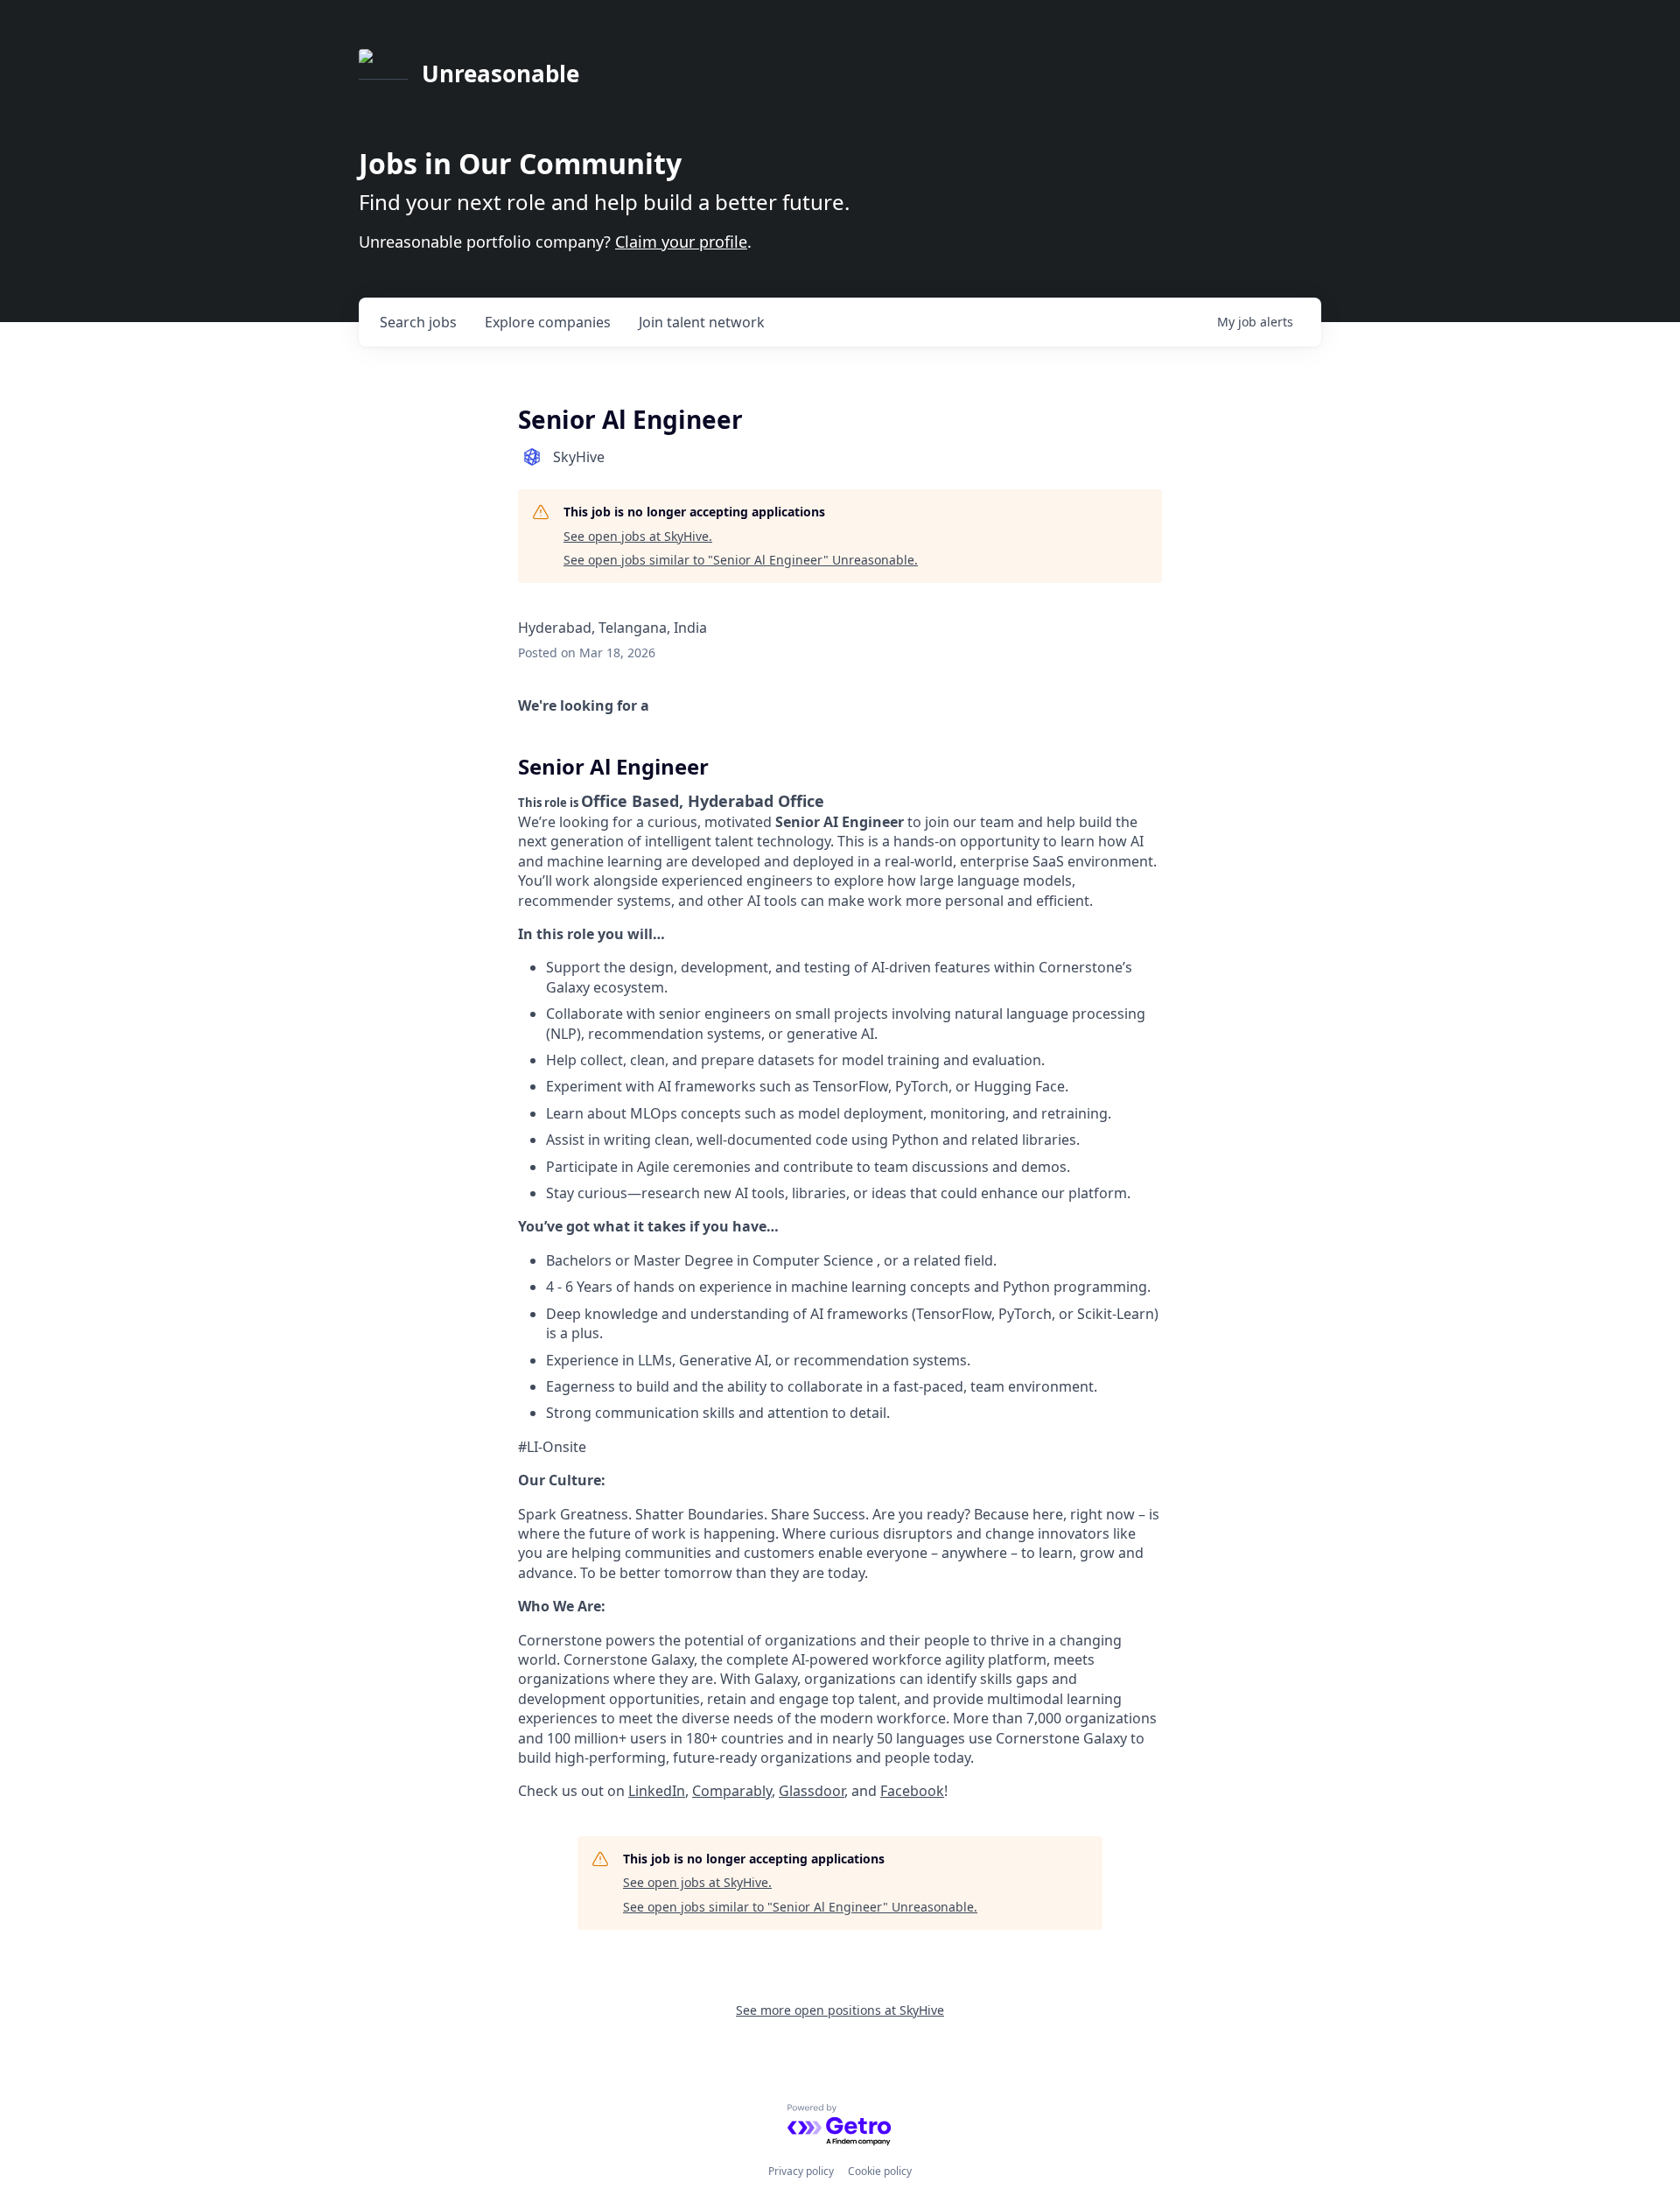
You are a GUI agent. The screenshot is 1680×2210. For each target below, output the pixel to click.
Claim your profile (681, 242)
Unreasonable (500, 74)
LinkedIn (657, 1791)
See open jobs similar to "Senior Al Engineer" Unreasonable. (741, 560)
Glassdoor (812, 1791)
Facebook (912, 1791)
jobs (418, 322)
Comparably (732, 1791)
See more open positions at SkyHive (840, 2010)
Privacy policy (801, 2171)
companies (548, 322)
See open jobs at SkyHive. (638, 536)
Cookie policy (880, 2171)
